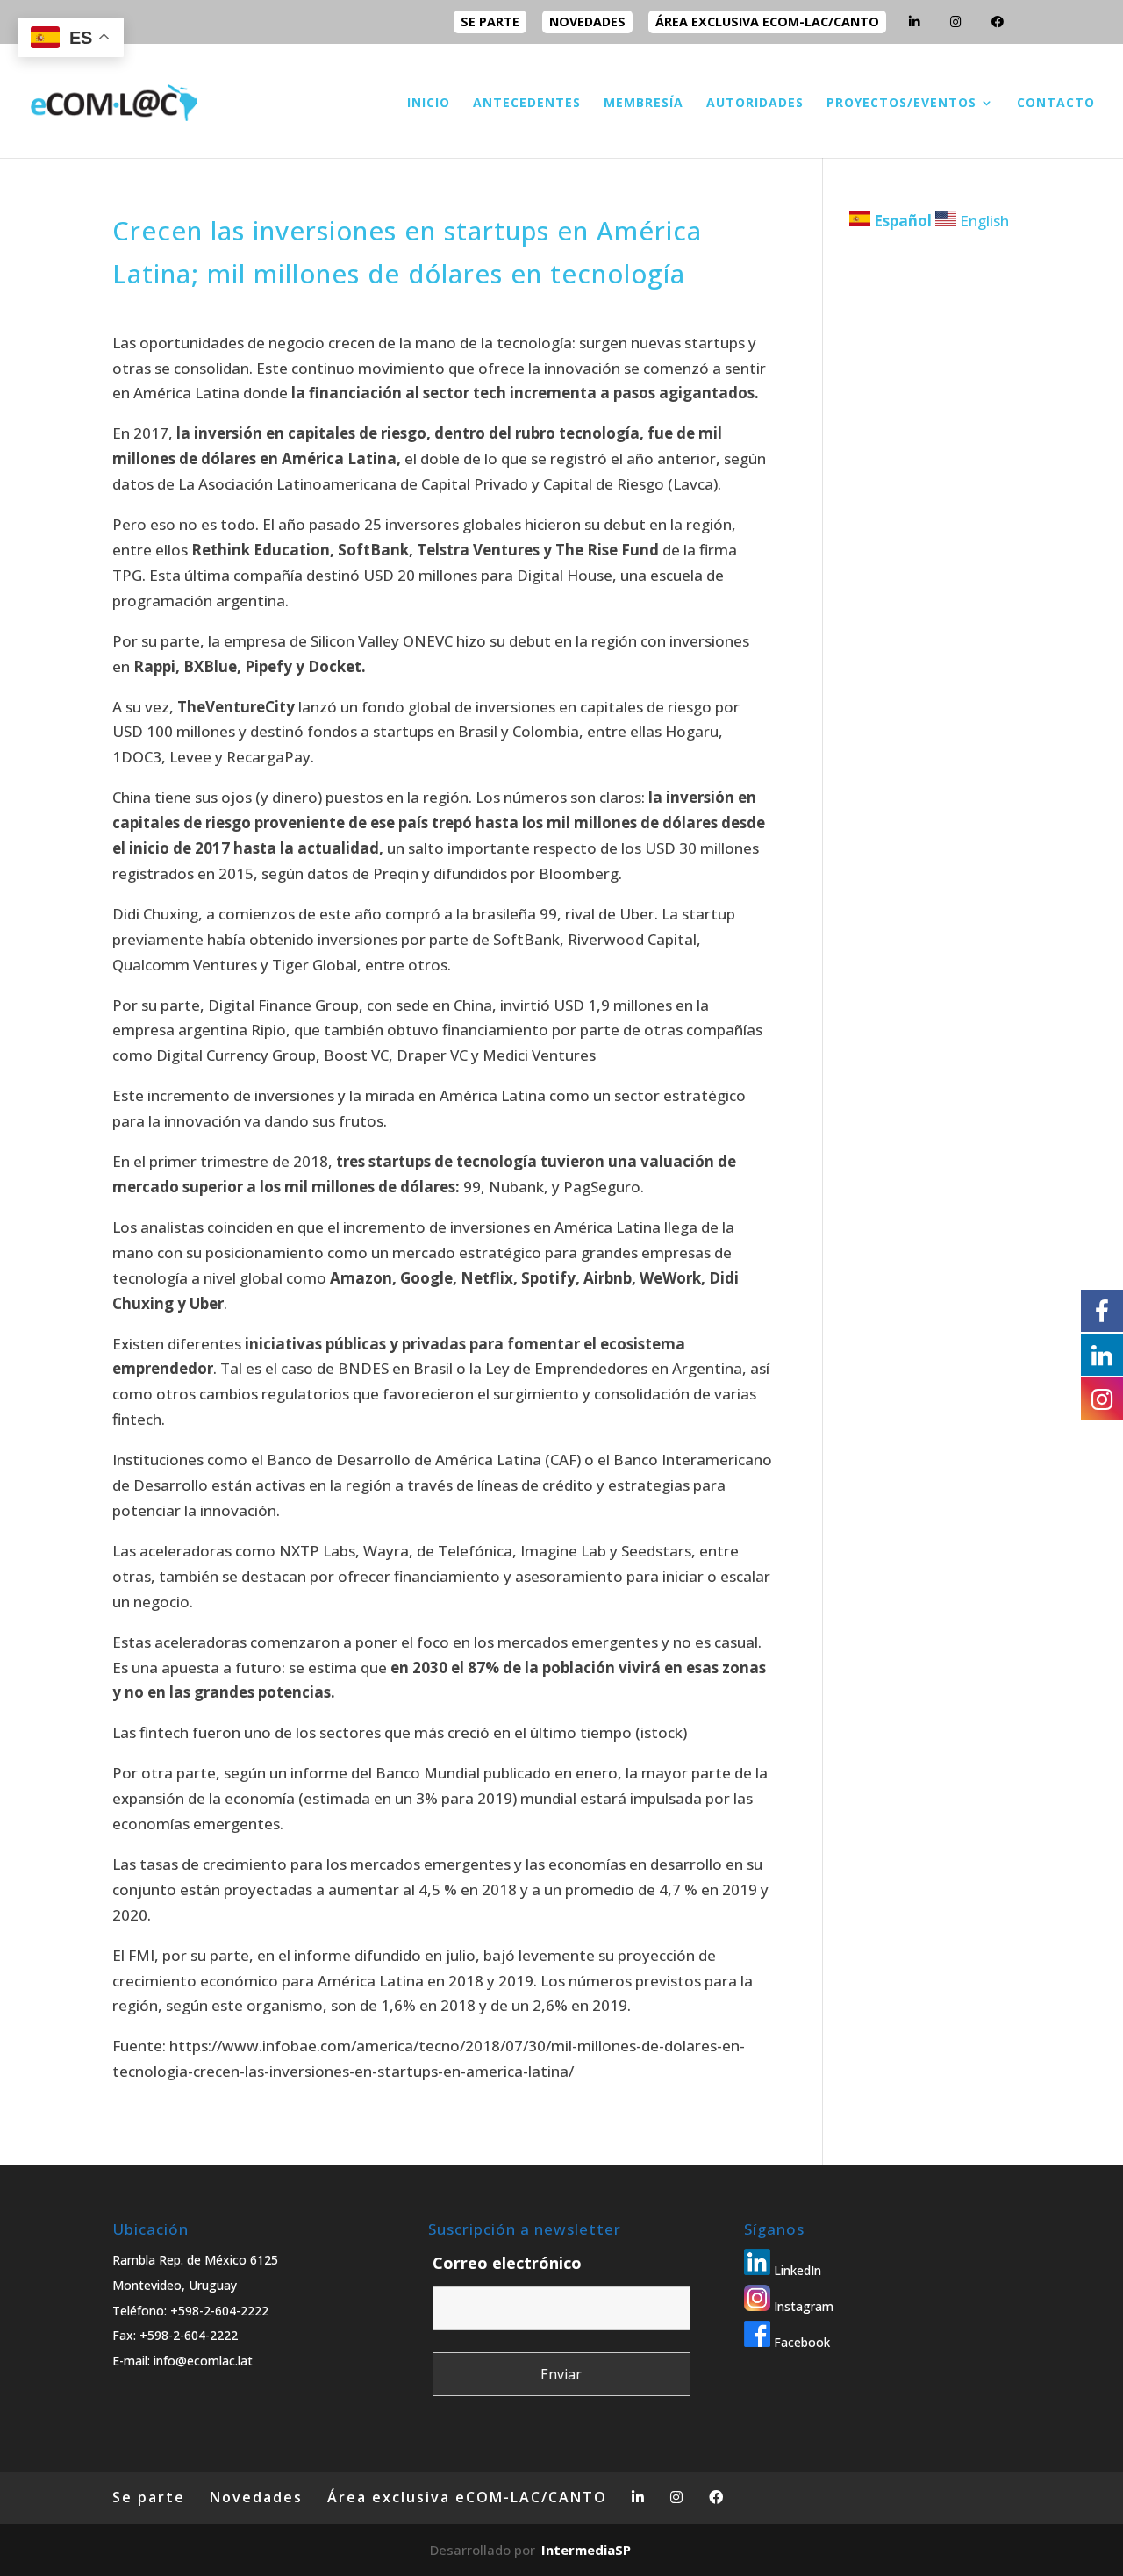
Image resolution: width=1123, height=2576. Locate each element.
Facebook (800, 2342)
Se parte (490, 21)
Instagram (802, 2306)
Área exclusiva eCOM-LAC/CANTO (767, 21)
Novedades (587, 21)
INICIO (429, 104)
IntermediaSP (586, 2550)
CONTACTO (1056, 104)
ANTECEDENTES (527, 104)
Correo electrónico (507, 2263)
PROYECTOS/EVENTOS (901, 104)
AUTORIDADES (755, 104)
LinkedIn (796, 2270)
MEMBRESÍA (644, 104)
